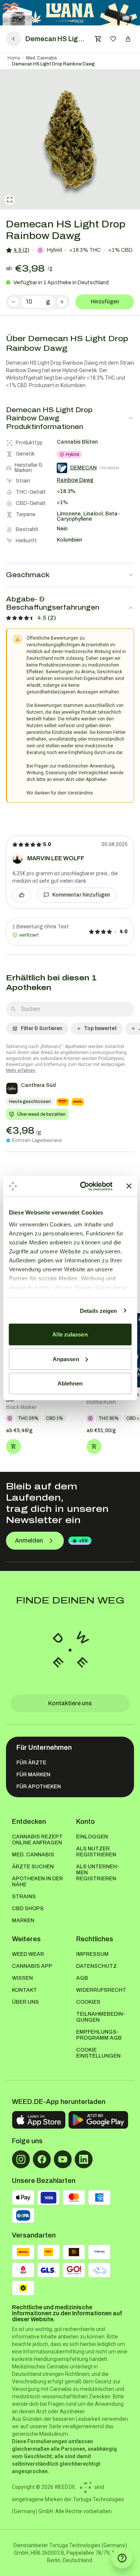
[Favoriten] (113, 39)
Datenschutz (97, 1966)
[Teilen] (128, 39)
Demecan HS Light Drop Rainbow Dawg (53, 64)
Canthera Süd (38, 1085)
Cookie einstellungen (98, 2053)
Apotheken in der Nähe (38, 1882)
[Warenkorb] (98, 39)
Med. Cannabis (42, 58)
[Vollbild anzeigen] (10, 200)
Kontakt (24, 1990)
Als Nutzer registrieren (96, 1852)
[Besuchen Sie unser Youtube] (63, 2159)
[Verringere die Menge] (13, 302)
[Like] (22, 895)
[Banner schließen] (129, 1186)
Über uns (25, 2002)
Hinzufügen (105, 302)
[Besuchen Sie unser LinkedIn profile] (84, 2159)
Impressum (92, 1954)
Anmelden (29, 1540)
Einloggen (92, 1837)
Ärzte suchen (33, 1867)
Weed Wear (28, 1954)
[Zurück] (13, 39)
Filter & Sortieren (42, 1028)
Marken (23, 1920)
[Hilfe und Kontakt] (122, 2558)
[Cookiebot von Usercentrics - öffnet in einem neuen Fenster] (83, 1186)
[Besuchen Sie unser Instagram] (21, 2159)
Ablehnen (70, 1383)
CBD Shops (28, 1909)
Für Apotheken (39, 1787)
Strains (24, 1897)
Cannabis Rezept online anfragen (37, 1840)
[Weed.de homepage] (70, 1650)
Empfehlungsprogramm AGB (99, 2035)
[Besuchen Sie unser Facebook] (42, 2159)
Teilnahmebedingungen (101, 2017)
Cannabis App (32, 1966)
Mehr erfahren (21, 1070)
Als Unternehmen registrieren (98, 1873)
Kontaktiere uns (70, 1703)
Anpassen (66, 1359)
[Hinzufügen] (13, 1446)
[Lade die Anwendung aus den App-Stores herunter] (39, 2120)
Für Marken (33, 1775)
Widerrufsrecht (101, 1990)
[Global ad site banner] (70, 13)
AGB (82, 1978)
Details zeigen (98, 1310)
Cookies (88, 2002)
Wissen (22, 1978)
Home (14, 58)
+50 (83, 1541)
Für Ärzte (31, 1763)
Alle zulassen (70, 1334)
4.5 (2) (21, 250)
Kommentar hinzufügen (81, 895)
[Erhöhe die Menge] (62, 302)
